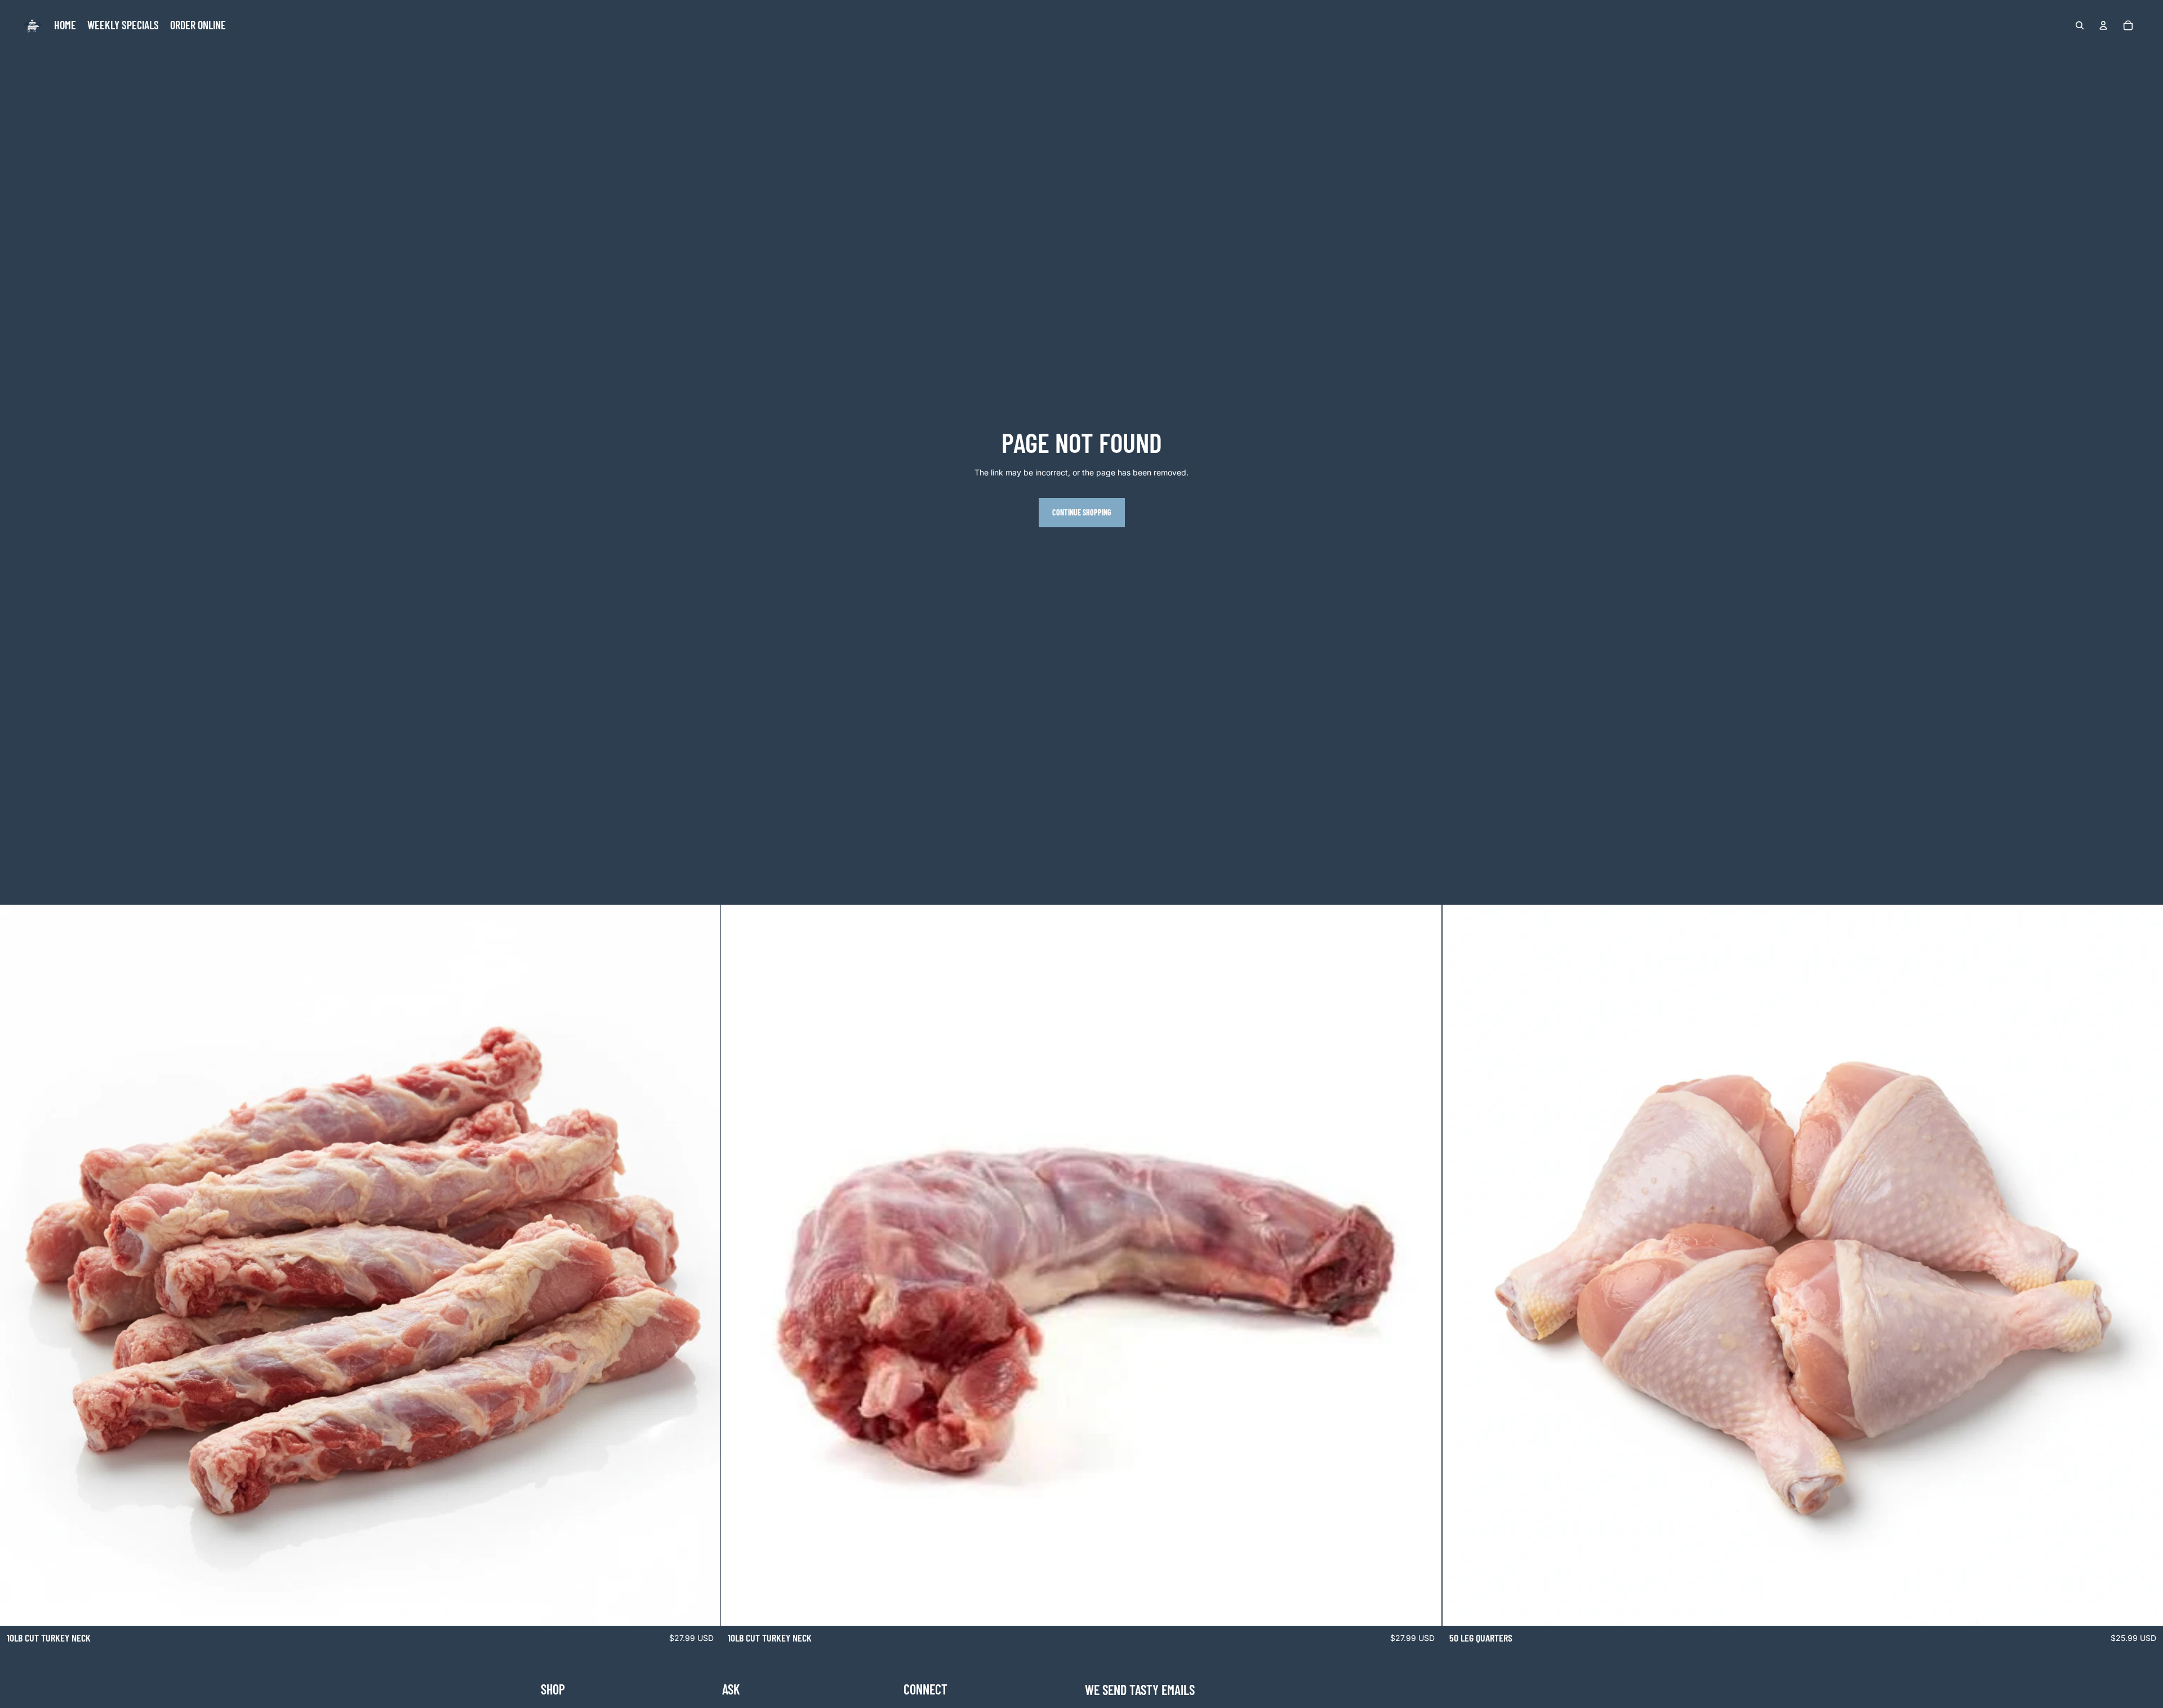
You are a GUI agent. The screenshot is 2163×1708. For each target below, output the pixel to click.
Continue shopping (1082, 512)
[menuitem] (65, 25)
